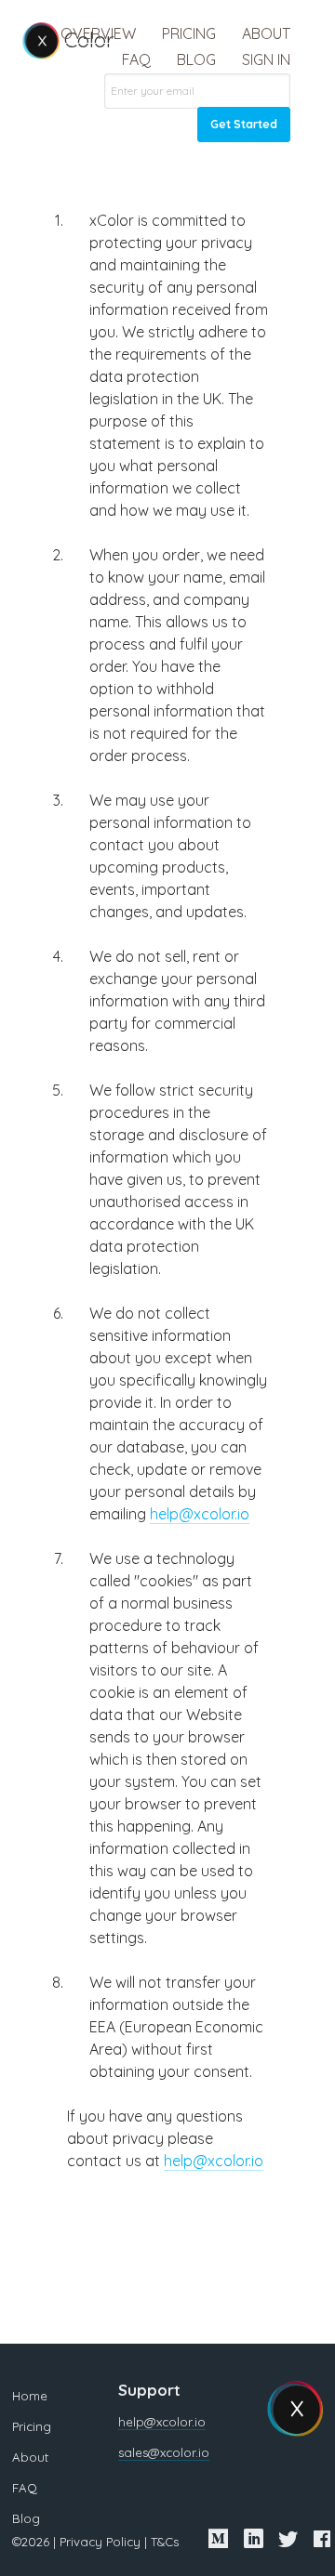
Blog (196, 59)
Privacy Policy (100, 2542)
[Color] (41, 41)
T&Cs (165, 2542)
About (266, 33)
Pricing (189, 33)
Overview (98, 33)
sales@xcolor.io (164, 2452)
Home (30, 2396)
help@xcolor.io (200, 1514)
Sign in (266, 59)
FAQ (136, 59)
